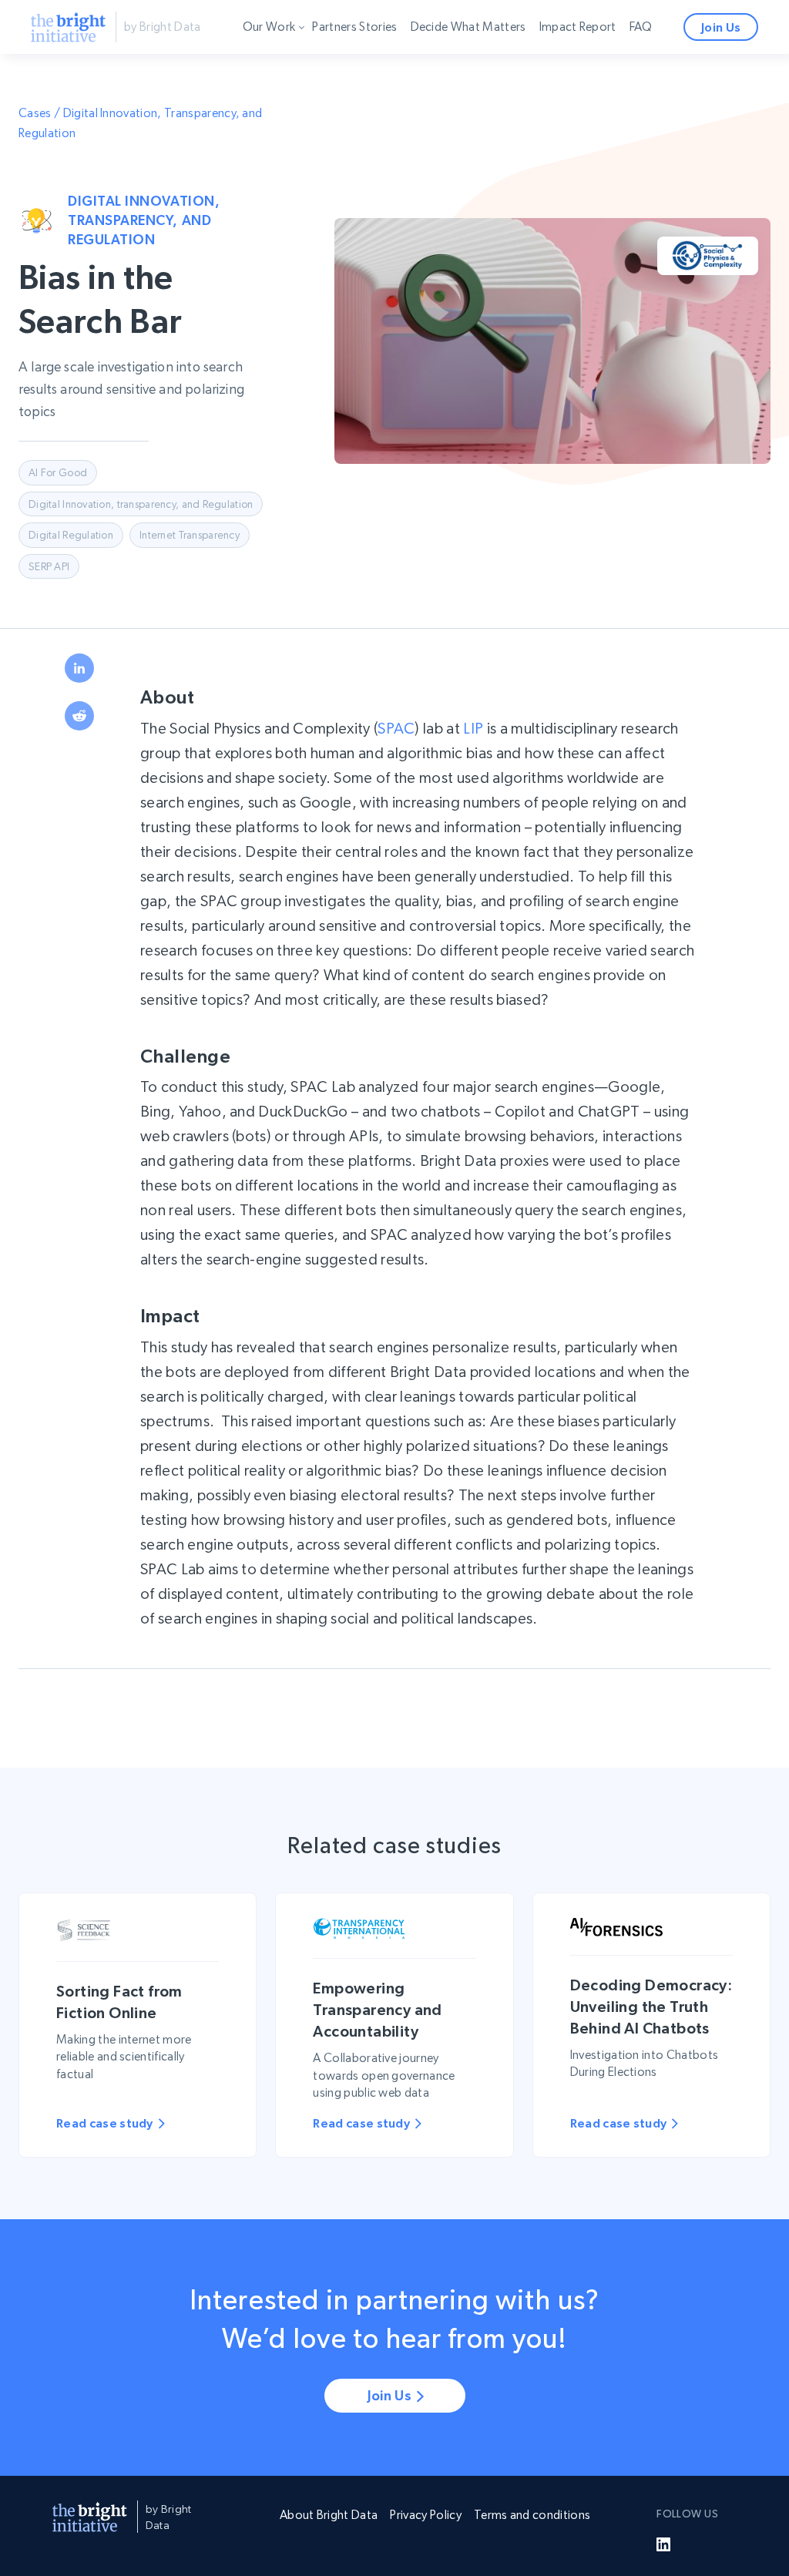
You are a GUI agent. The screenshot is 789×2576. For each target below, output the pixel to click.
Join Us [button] (721, 27)
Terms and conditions (532, 2515)
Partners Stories (354, 27)
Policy (278, 92)
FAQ (641, 27)
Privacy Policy (425, 2515)
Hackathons (294, 149)
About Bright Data (329, 2515)
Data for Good (300, 64)
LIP (473, 729)
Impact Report (578, 27)
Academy (287, 121)
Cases (35, 113)
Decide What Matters (468, 27)
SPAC (396, 729)
